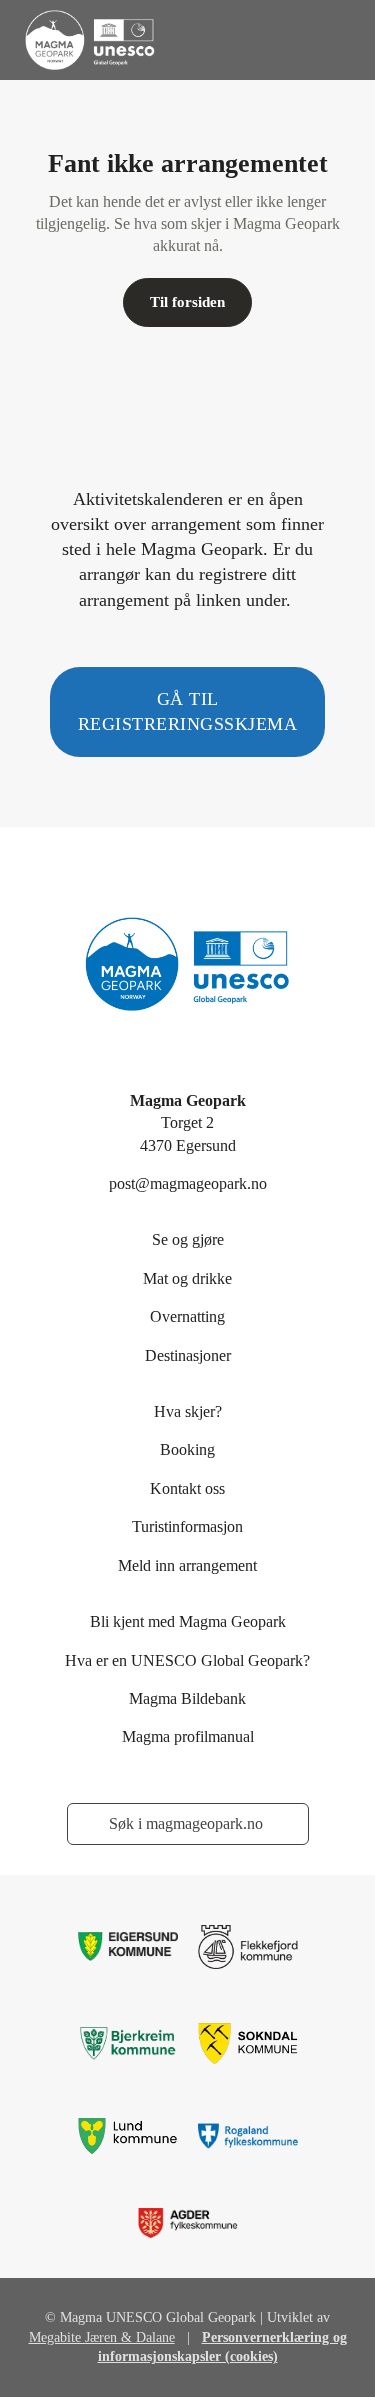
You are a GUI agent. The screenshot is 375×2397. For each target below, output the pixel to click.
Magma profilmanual (188, 1736)
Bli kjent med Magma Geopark (188, 1621)
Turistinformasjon (187, 1526)
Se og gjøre (188, 1239)
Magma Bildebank (187, 1698)
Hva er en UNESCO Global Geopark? (187, 1660)
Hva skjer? (188, 1411)
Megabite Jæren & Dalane (102, 2337)
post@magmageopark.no (188, 1183)
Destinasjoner (188, 1355)
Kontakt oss (187, 1488)
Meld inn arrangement (187, 1565)
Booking (187, 1449)
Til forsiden (187, 302)
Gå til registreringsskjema (188, 711)
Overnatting (187, 1316)
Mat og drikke (187, 1278)
